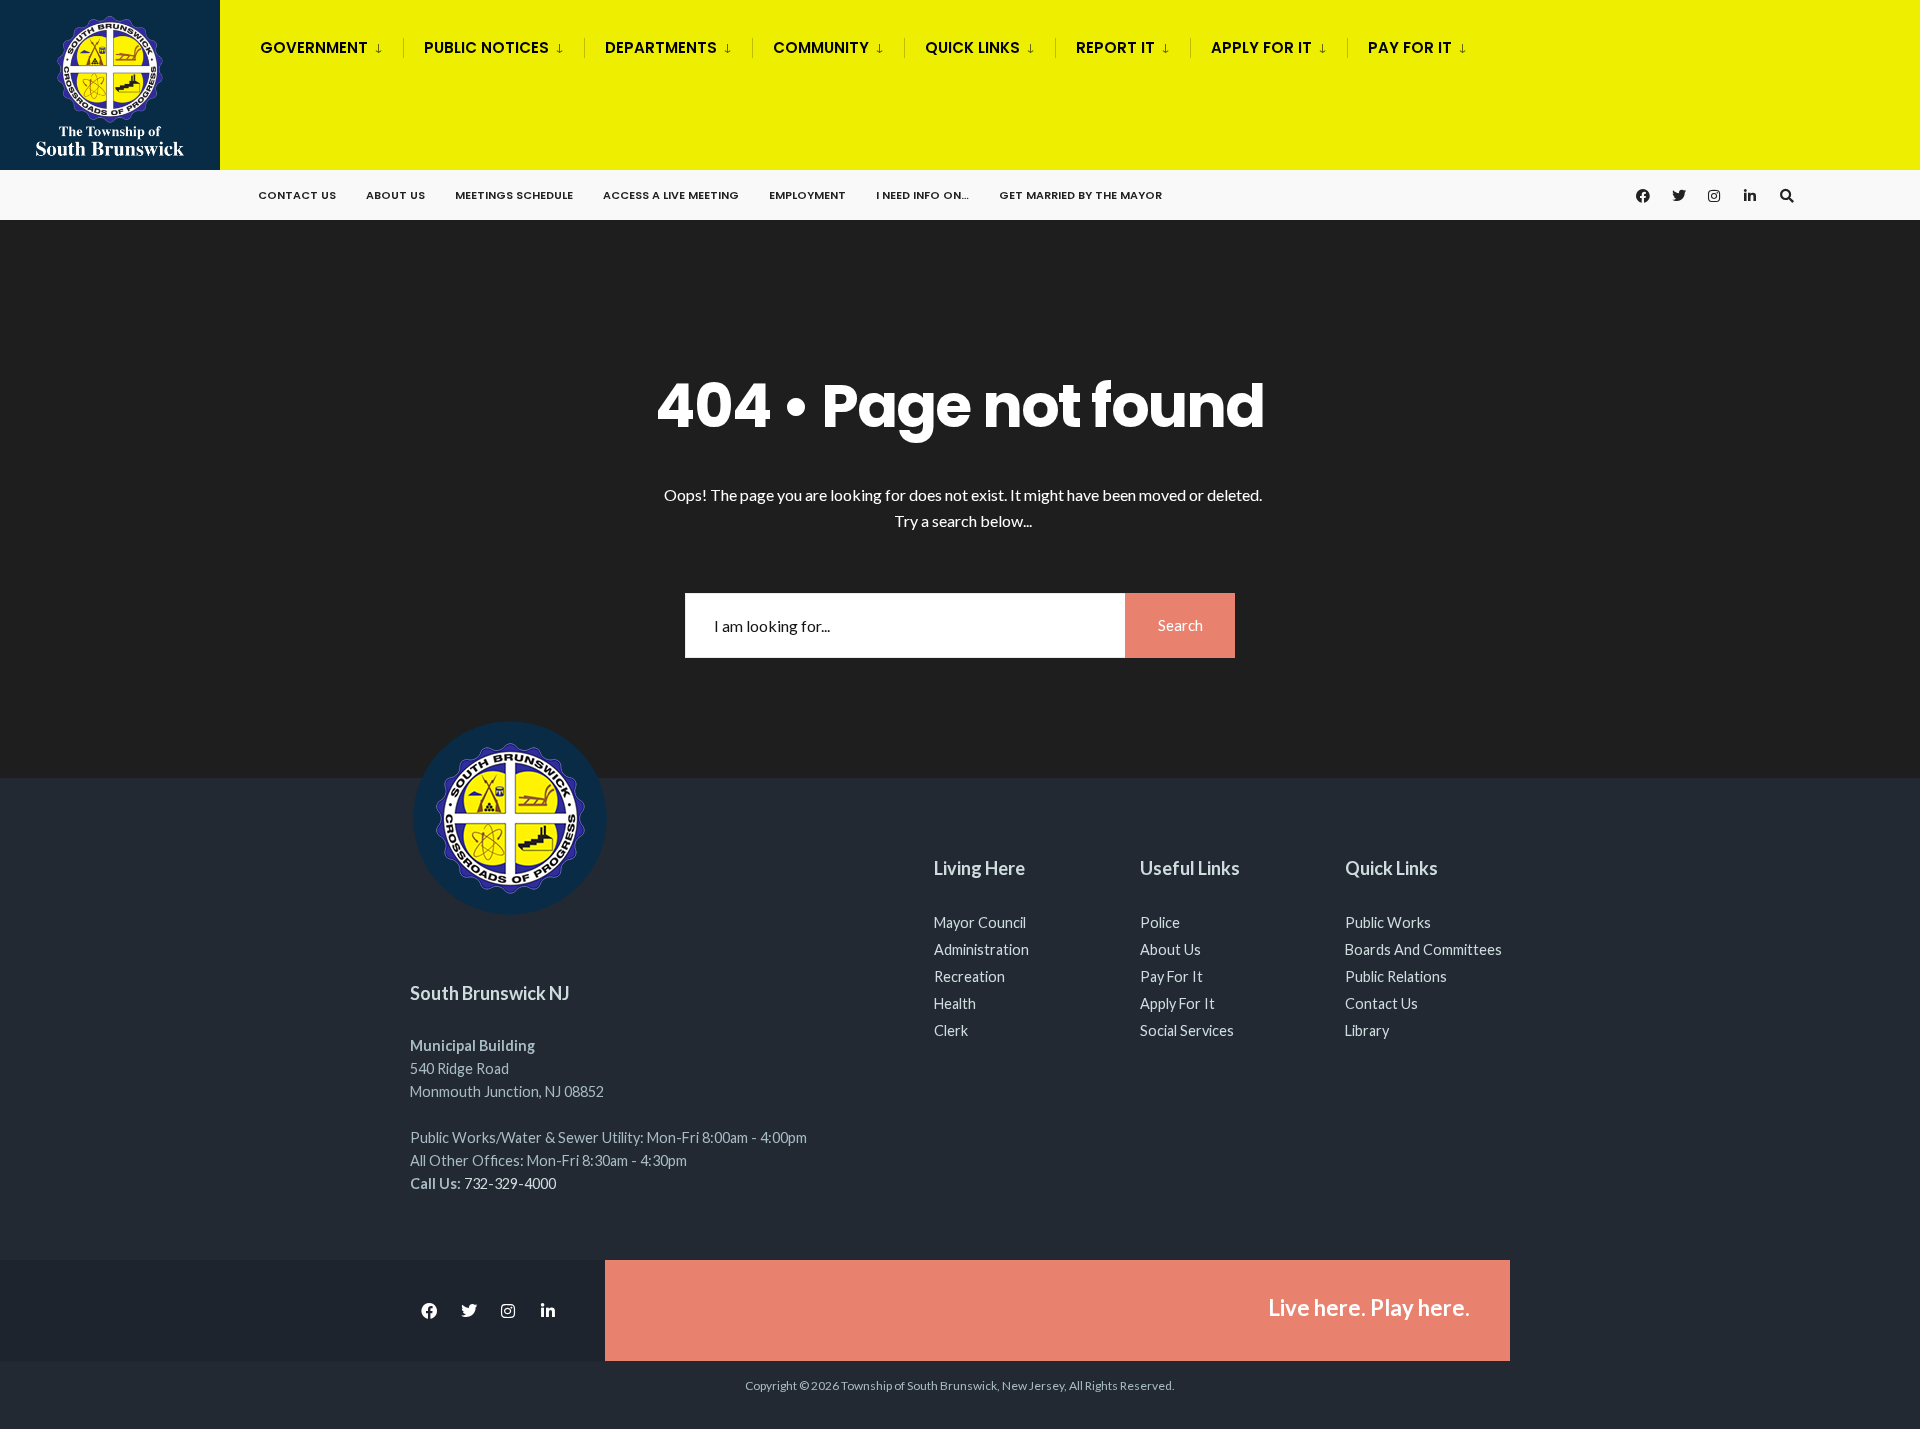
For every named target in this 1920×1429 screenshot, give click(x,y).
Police (1160, 922)
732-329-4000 (510, 1183)
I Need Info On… (922, 195)
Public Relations (1396, 976)
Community (821, 47)
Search (1180, 625)
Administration (981, 949)
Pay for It (1410, 47)
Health (955, 1003)
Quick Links (972, 47)
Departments (661, 47)
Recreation (969, 976)
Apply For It (1177, 1003)
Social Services (1187, 1030)
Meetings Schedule (514, 195)
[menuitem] (331, 44)
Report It (1115, 47)
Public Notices (486, 47)
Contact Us (297, 195)
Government (314, 47)
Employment (807, 195)
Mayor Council (980, 922)
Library (1367, 1030)
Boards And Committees (1423, 949)
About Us (395, 195)
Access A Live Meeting (671, 195)
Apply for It (1261, 47)
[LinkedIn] (1751, 195)
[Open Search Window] (1787, 195)
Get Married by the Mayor (1080, 195)
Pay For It (1171, 976)
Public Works (1388, 922)
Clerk (951, 1030)
